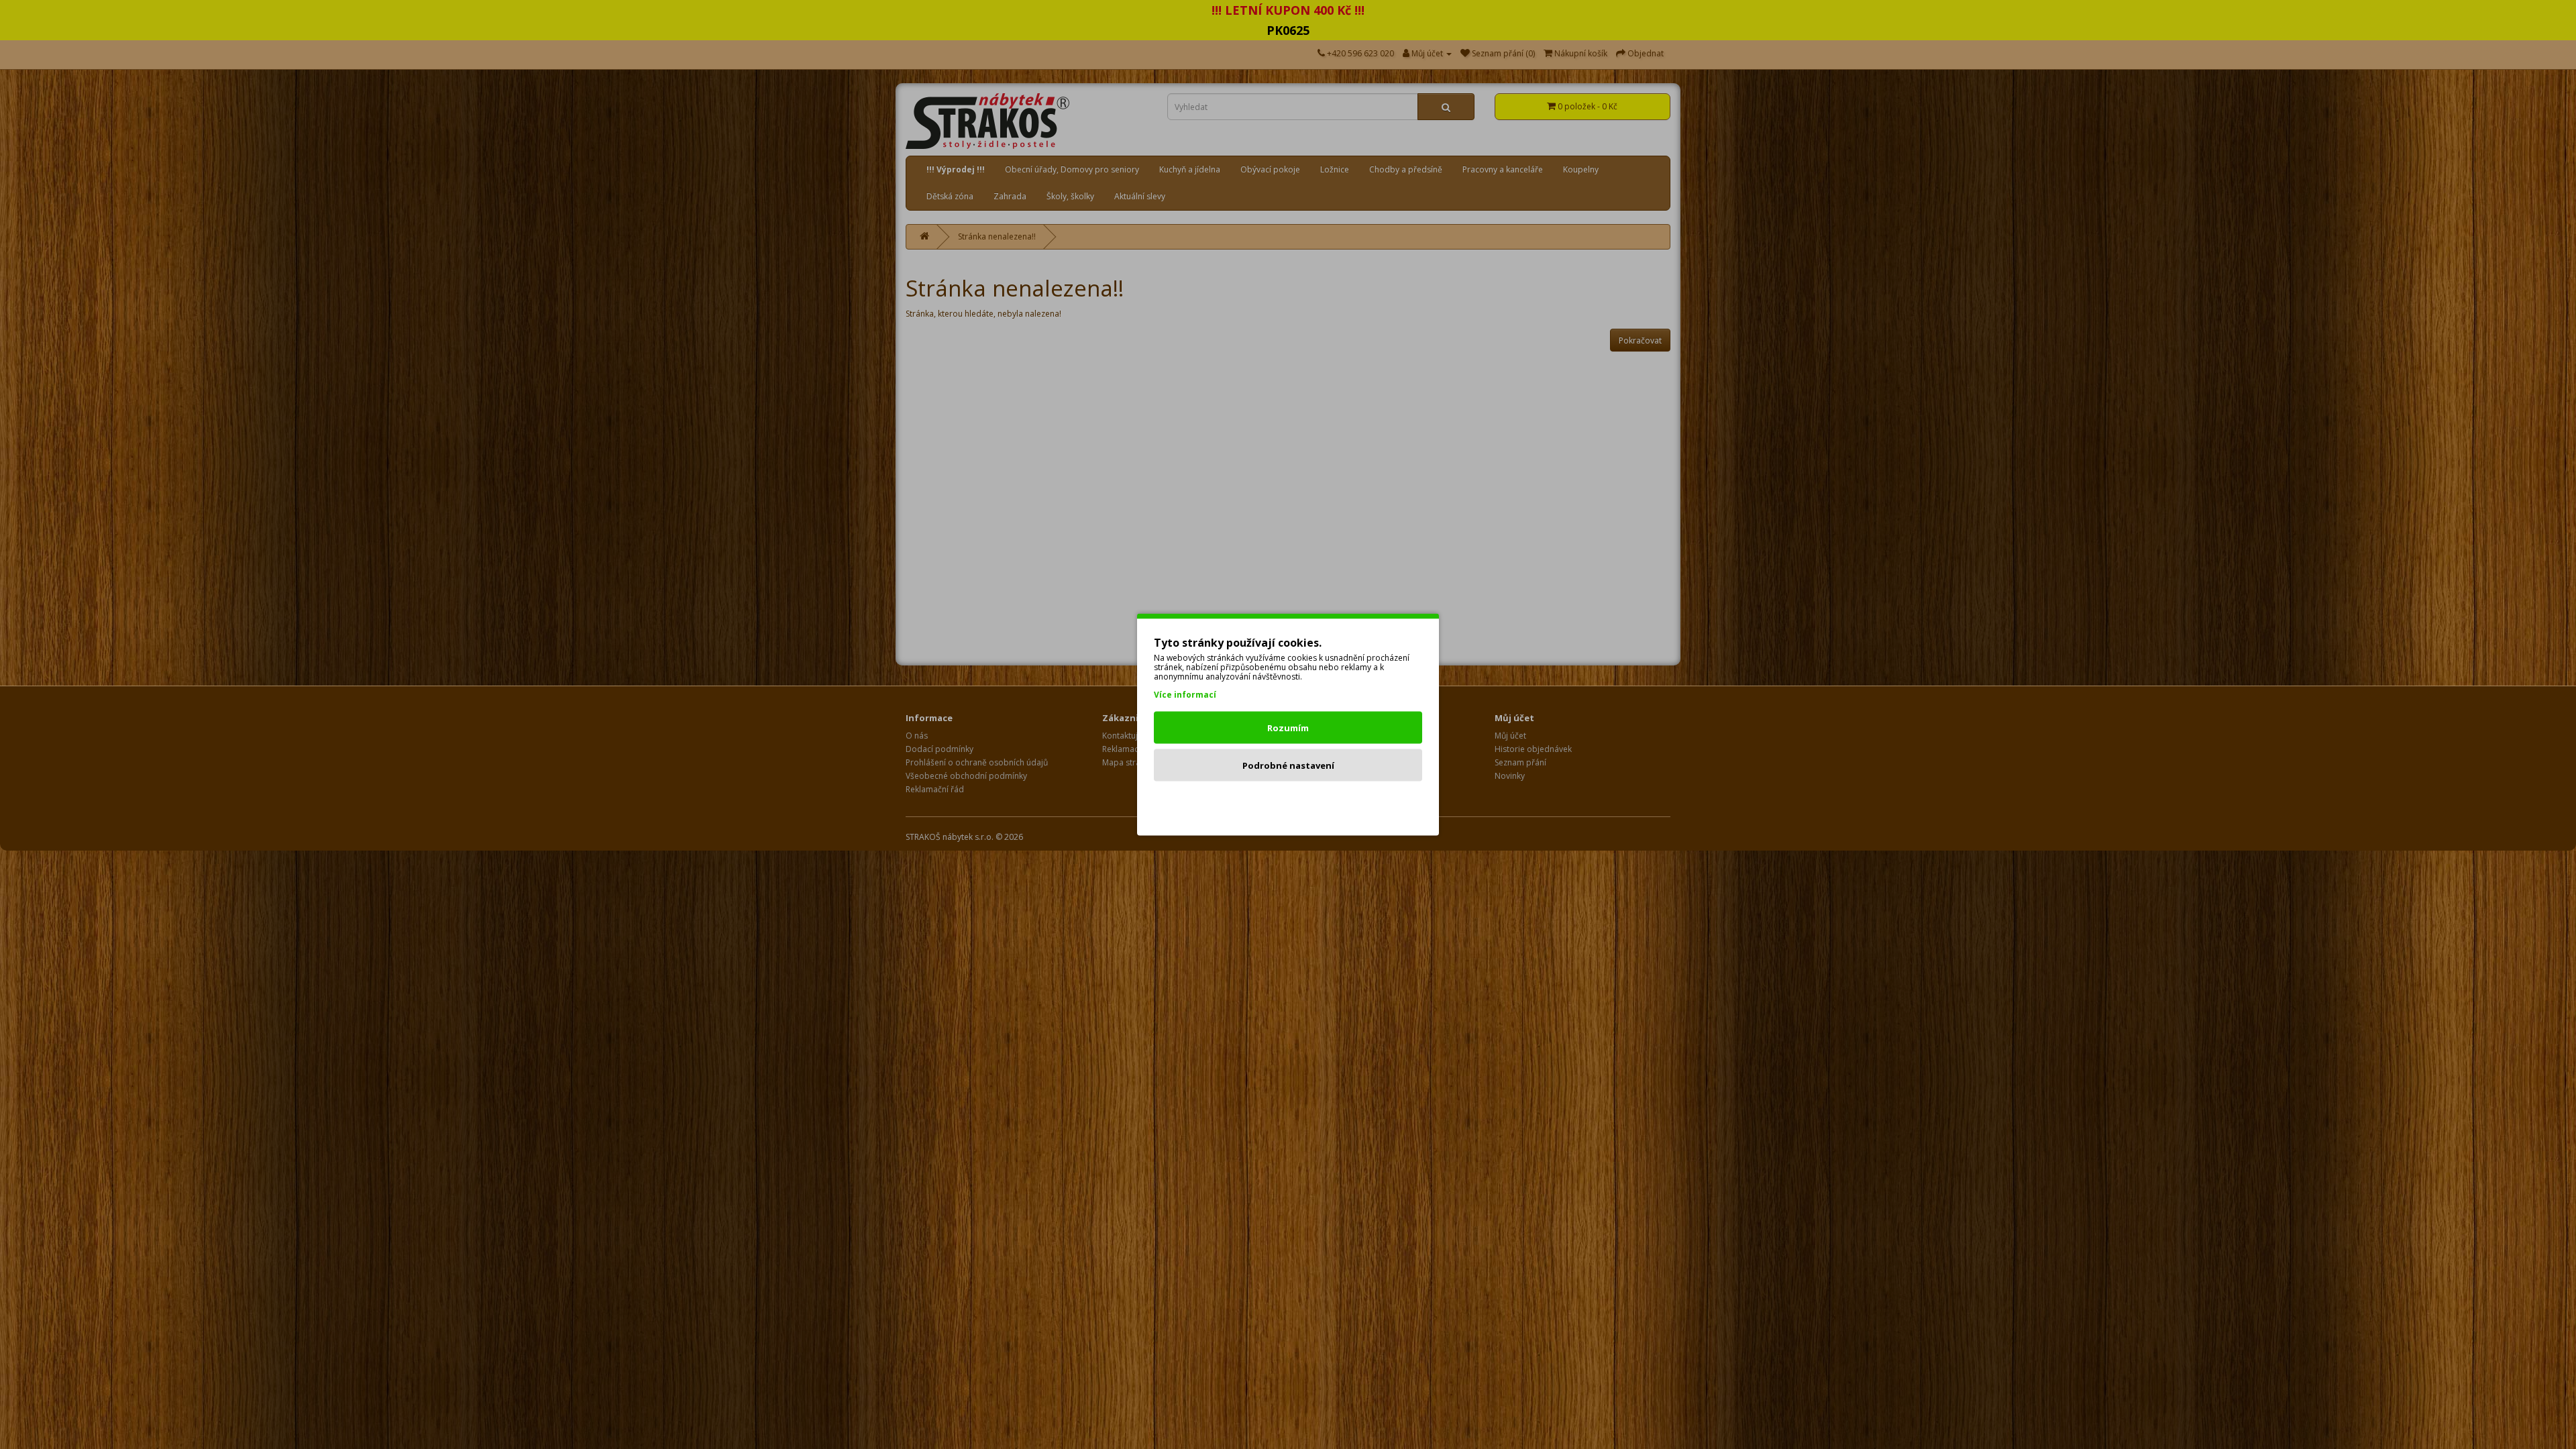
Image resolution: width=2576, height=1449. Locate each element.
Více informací (1185, 695)
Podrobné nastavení (1288, 765)
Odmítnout (1288, 803)
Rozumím (1288, 728)
